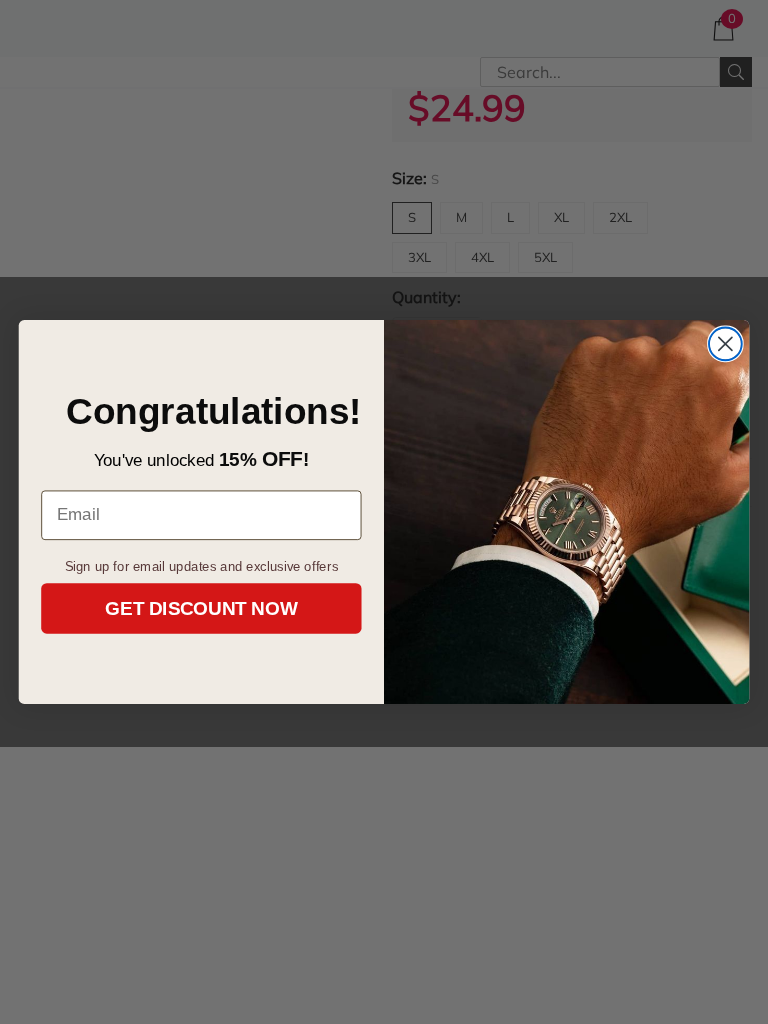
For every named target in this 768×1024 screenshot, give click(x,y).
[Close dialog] (725, 343)
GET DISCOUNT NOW (201, 608)
